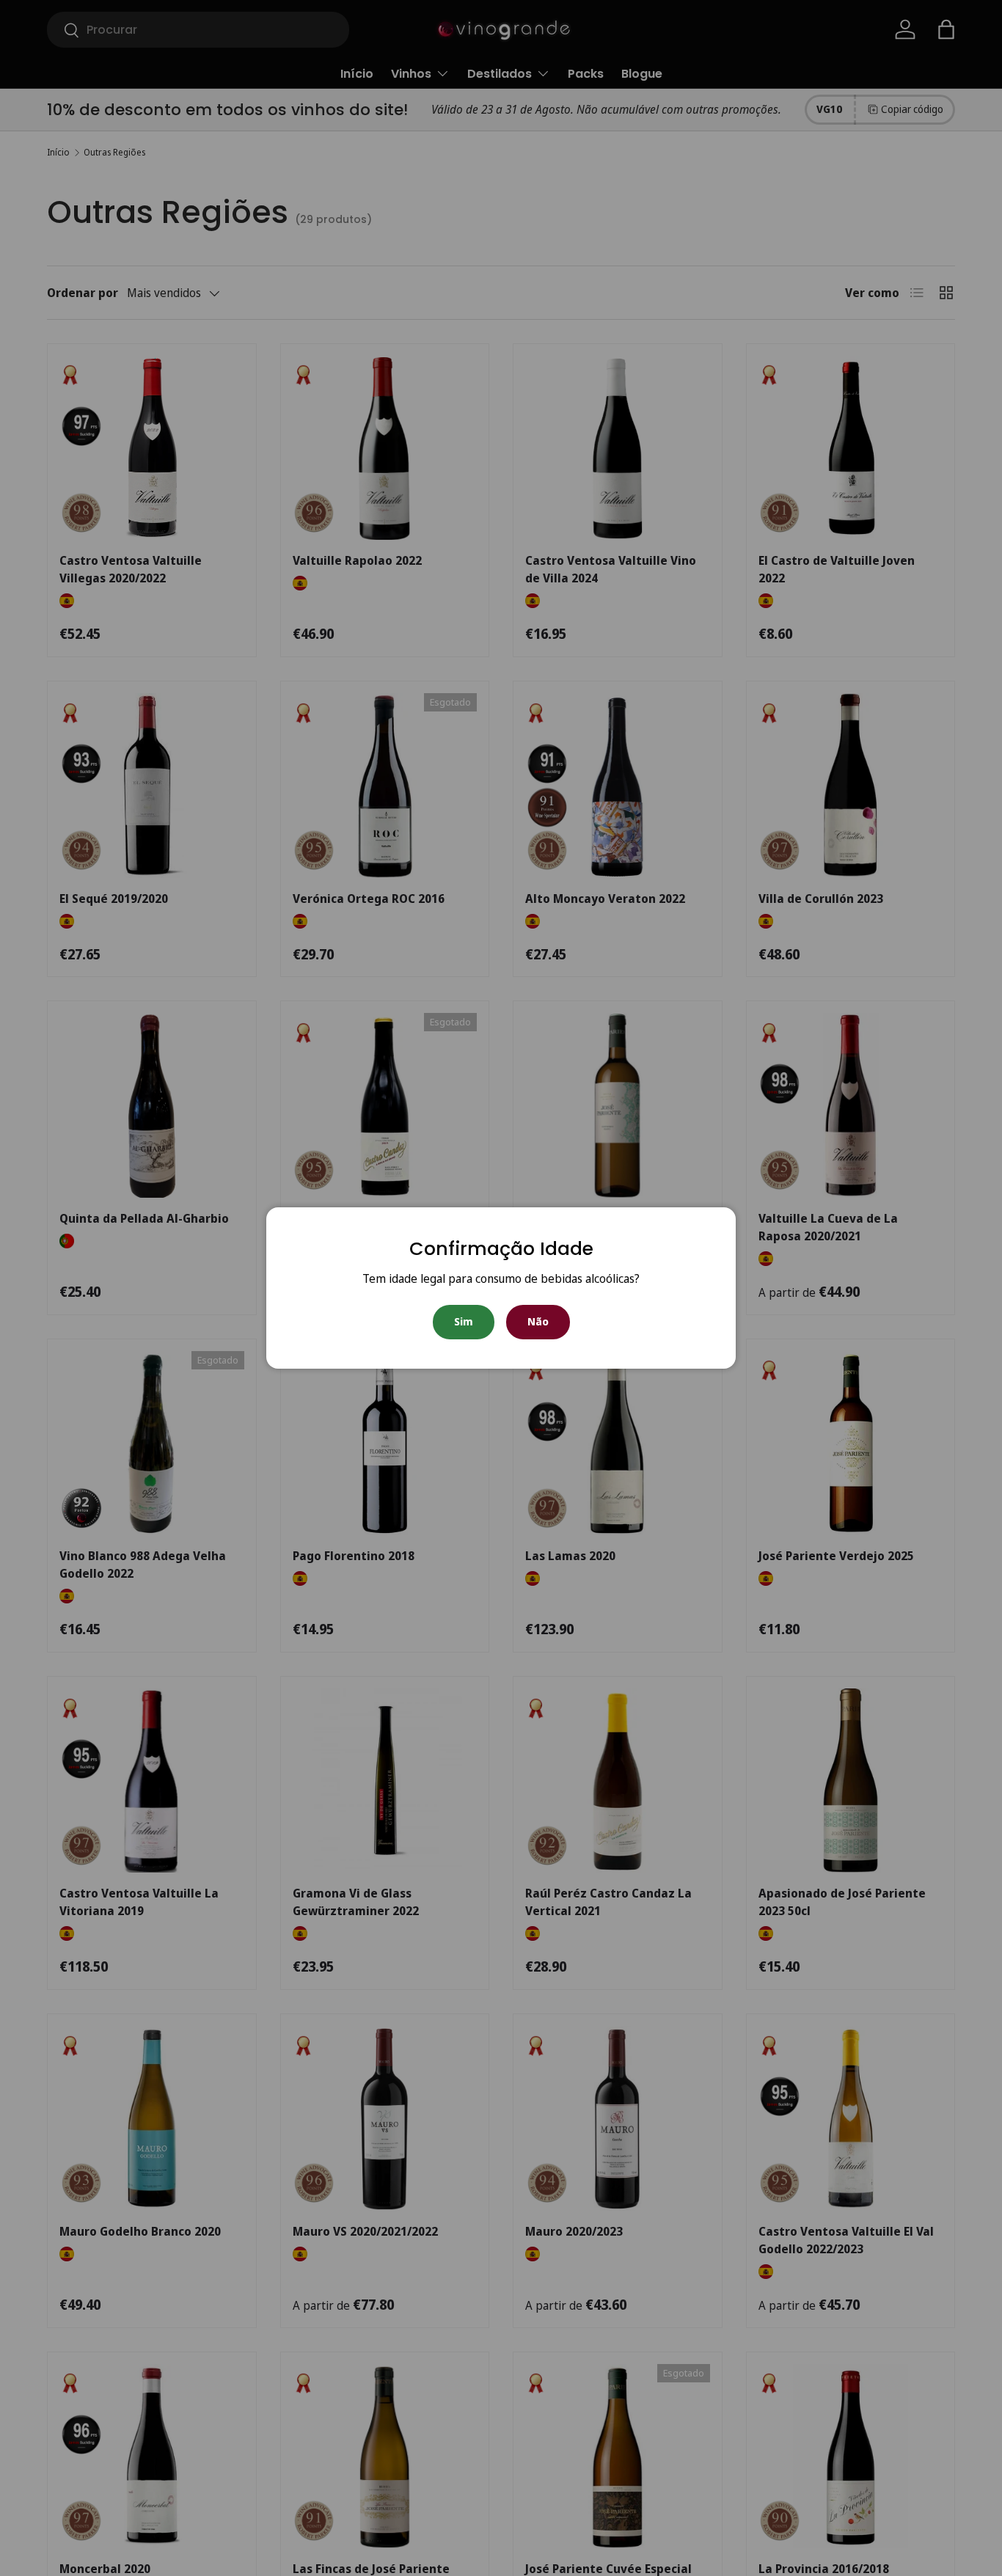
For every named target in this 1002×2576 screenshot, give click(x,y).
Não (538, 1321)
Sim (464, 1321)
